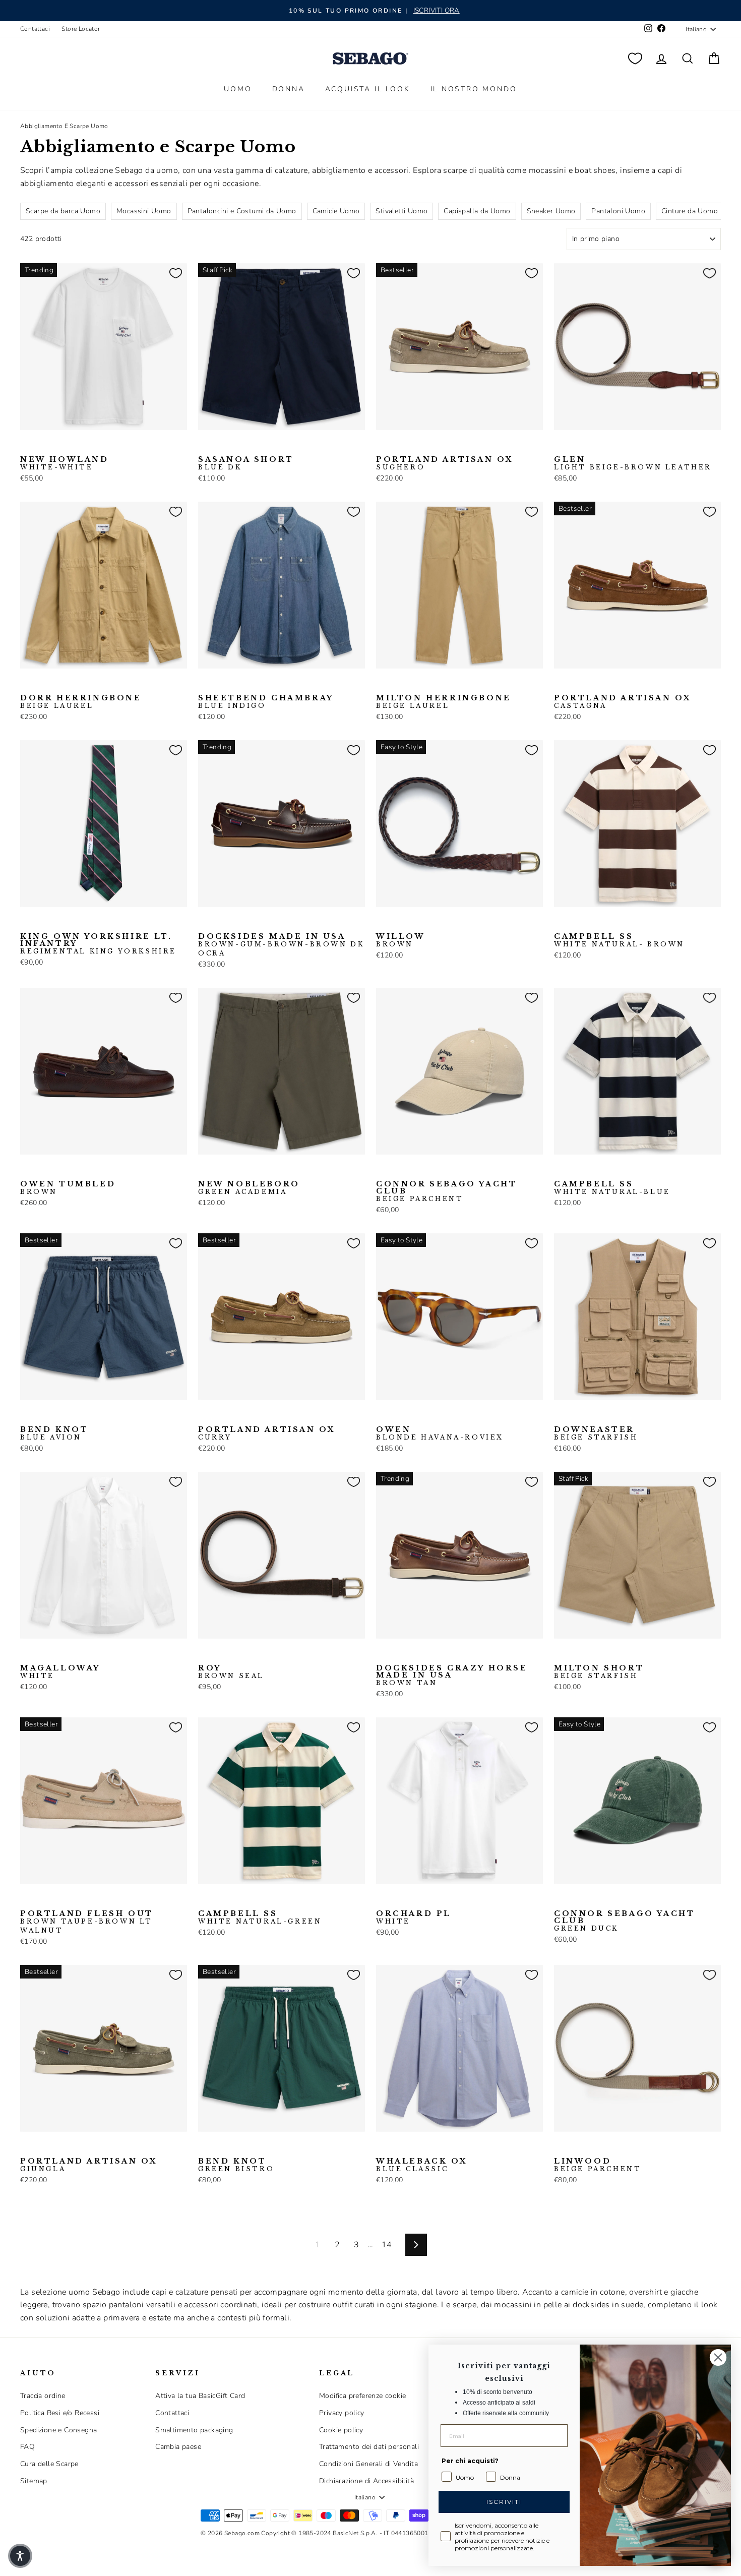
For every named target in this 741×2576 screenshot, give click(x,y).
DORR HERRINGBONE (81, 702)
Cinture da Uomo (690, 211)
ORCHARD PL (414, 1918)
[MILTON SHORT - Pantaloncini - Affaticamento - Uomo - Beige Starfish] (561, 1654)
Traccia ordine (43, 2396)
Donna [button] (289, 89)
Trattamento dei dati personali (369, 2447)
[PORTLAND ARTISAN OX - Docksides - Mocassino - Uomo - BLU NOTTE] (399, 446)
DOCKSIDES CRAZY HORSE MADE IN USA (452, 1675)
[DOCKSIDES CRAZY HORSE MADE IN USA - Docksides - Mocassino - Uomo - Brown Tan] (383, 1654)
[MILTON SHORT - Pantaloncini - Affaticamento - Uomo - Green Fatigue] (577, 1654)
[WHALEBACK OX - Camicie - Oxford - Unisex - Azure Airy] (399, 2147)
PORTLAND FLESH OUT (87, 1922)
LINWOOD (598, 2165)
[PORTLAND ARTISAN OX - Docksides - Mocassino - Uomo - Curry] (431, 446)
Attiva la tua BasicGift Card (200, 2396)
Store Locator (81, 29)
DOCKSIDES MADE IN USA (281, 945)
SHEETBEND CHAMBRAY (266, 702)
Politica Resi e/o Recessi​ (60, 2413)
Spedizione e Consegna (58, 2430)
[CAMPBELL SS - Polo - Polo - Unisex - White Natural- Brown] (561, 923)
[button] (20, 2556)
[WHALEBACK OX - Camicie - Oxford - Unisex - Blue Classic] (383, 2147)
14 (387, 2245)
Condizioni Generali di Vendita (368, 2464)
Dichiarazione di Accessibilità (366, 2481)
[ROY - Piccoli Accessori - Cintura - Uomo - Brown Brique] (221, 1654)
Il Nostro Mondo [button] (474, 89)
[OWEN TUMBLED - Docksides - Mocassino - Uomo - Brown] (27, 1170)
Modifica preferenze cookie (362, 2396)
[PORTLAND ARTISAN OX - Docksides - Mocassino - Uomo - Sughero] (383, 446)
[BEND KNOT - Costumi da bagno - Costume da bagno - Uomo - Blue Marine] (43, 1416)
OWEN (440, 1433)
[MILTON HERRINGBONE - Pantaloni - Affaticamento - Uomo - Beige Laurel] (383, 684)
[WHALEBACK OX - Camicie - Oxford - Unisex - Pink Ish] (431, 2147)
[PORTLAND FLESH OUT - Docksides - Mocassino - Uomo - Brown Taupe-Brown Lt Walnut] (27, 1900)
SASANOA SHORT (246, 463)
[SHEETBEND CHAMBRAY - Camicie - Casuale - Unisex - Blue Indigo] (205, 684)
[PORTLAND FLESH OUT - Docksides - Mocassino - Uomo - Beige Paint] (43, 1900)
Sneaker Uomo (551, 211)
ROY (231, 1672)
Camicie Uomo (336, 211)
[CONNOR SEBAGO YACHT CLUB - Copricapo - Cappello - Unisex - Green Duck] (415, 1170)
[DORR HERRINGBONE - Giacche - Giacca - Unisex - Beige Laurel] (27, 684)
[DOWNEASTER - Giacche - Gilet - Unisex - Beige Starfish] (561, 1416)
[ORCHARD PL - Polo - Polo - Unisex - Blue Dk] (399, 1900)
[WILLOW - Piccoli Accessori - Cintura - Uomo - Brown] (383, 923)
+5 (90, 1899)
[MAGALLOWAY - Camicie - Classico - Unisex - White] (27, 1654)
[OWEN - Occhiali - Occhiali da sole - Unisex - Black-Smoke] (399, 1416)
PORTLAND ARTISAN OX (445, 463)
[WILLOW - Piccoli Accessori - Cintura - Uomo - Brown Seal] (399, 923)
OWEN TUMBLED (68, 1188)
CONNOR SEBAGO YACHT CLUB (446, 1191)
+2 (446, 445)
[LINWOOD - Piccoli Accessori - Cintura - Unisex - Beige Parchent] (561, 2147)
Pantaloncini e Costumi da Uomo (242, 211)
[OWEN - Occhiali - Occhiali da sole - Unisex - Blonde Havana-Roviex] (383, 1416)
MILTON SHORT (599, 1672)
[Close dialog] (718, 2357)
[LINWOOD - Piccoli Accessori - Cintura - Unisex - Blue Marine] (577, 2147)
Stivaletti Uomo (402, 211)
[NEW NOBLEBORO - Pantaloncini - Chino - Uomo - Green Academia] (205, 1170)
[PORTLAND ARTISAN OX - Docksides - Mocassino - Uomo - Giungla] (27, 2147)
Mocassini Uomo (144, 211)
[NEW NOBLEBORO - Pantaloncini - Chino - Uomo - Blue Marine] (237, 1170)
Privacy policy (342, 2413)
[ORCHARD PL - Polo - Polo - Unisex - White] (383, 1900)
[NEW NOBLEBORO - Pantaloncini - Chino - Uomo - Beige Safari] (221, 1170)
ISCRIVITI (504, 2502)
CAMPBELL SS (619, 940)
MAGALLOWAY (60, 1672)
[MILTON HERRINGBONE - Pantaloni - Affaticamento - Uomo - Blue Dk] (399, 684)
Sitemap (34, 2481)
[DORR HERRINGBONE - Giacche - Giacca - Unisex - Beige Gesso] (43, 684)
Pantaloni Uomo (618, 211)
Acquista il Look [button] (368, 89)
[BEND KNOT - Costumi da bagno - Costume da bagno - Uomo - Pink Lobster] (75, 1416)
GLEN (633, 463)
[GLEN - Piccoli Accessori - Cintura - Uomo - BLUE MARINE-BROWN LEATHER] (577, 446)
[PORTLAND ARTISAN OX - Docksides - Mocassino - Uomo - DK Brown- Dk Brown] (609, 684)
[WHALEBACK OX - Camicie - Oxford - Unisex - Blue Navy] (415, 2147)
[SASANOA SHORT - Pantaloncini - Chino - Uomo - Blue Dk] (205, 446)
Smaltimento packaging (194, 2430)
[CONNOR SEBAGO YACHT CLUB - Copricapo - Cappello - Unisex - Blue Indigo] (399, 1170)
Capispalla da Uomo (477, 211)
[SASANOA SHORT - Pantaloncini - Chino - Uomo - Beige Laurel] (221, 446)
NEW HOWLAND (65, 463)
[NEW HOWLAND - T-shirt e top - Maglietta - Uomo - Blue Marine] (43, 446)
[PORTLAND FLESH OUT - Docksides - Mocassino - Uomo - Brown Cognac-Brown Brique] (75, 1900)
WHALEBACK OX (422, 2165)
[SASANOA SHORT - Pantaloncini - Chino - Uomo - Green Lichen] (237, 446)
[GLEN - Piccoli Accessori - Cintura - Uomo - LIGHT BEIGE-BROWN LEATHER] (561, 446)
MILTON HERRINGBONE (444, 702)
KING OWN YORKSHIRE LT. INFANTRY (98, 944)
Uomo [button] (238, 89)
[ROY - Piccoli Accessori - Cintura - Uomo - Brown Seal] (205, 1654)
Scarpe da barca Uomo (63, 211)
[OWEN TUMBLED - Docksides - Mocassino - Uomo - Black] (43, 1170)
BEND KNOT (54, 1433)
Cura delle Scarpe (49, 2464)
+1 (90, 1415)
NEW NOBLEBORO (249, 1188)
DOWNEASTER (596, 1433)
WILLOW (401, 940)
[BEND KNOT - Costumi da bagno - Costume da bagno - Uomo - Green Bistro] (59, 1416)
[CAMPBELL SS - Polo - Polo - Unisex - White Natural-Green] (593, 923)
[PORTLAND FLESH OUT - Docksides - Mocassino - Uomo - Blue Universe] (59, 1900)
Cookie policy (341, 2430)
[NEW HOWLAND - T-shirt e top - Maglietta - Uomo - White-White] (27, 446)
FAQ (27, 2447)
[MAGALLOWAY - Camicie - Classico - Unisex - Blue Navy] (43, 1654)
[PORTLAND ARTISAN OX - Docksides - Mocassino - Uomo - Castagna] (415, 446)
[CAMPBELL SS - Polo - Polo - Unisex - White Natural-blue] (577, 923)
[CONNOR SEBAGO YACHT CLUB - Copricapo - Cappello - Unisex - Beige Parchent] (383, 1170)
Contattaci (35, 29)
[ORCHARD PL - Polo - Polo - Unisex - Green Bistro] (415, 1900)
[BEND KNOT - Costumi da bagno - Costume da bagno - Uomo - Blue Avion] (27, 1416)
